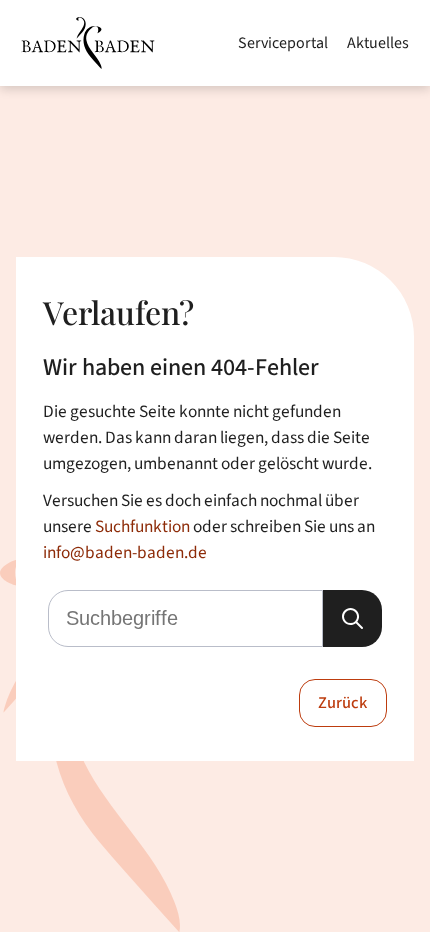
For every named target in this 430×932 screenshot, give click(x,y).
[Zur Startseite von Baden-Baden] (88, 43)
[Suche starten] (352, 618)
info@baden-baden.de (125, 552)
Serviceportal (283, 43)
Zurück (342, 703)
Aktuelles (378, 43)
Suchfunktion (142, 526)
